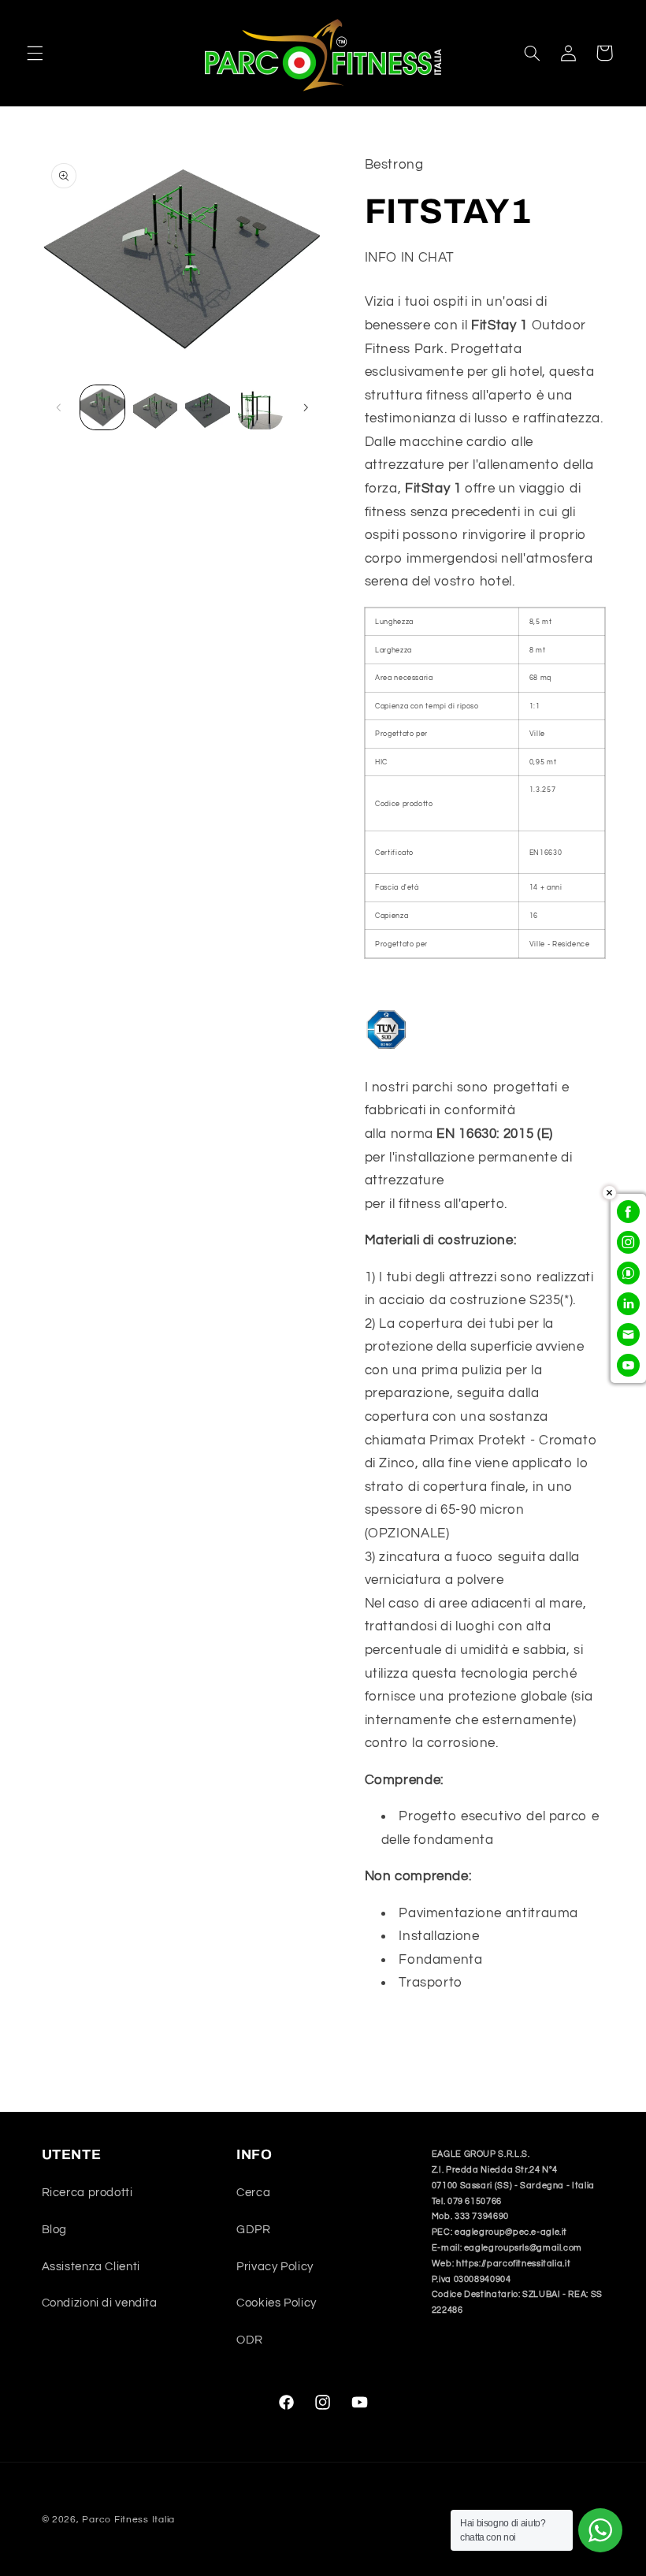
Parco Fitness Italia (128, 2520)
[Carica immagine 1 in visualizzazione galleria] (102, 407)
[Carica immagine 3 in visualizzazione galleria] (207, 407)
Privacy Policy (275, 2267)
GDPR (254, 2230)
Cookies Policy (277, 2303)
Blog (55, 2230)
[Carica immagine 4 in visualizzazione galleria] (260, 407)
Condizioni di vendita (100, 2303)
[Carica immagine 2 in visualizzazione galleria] (155, 407)
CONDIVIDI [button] (416, 2033)
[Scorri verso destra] (306, 407)
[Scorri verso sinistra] (59, 407)
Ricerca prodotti (87, 2193)
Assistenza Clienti (91, 2267)
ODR (250, 2340)
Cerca (253, 2193)
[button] (35, 53)
